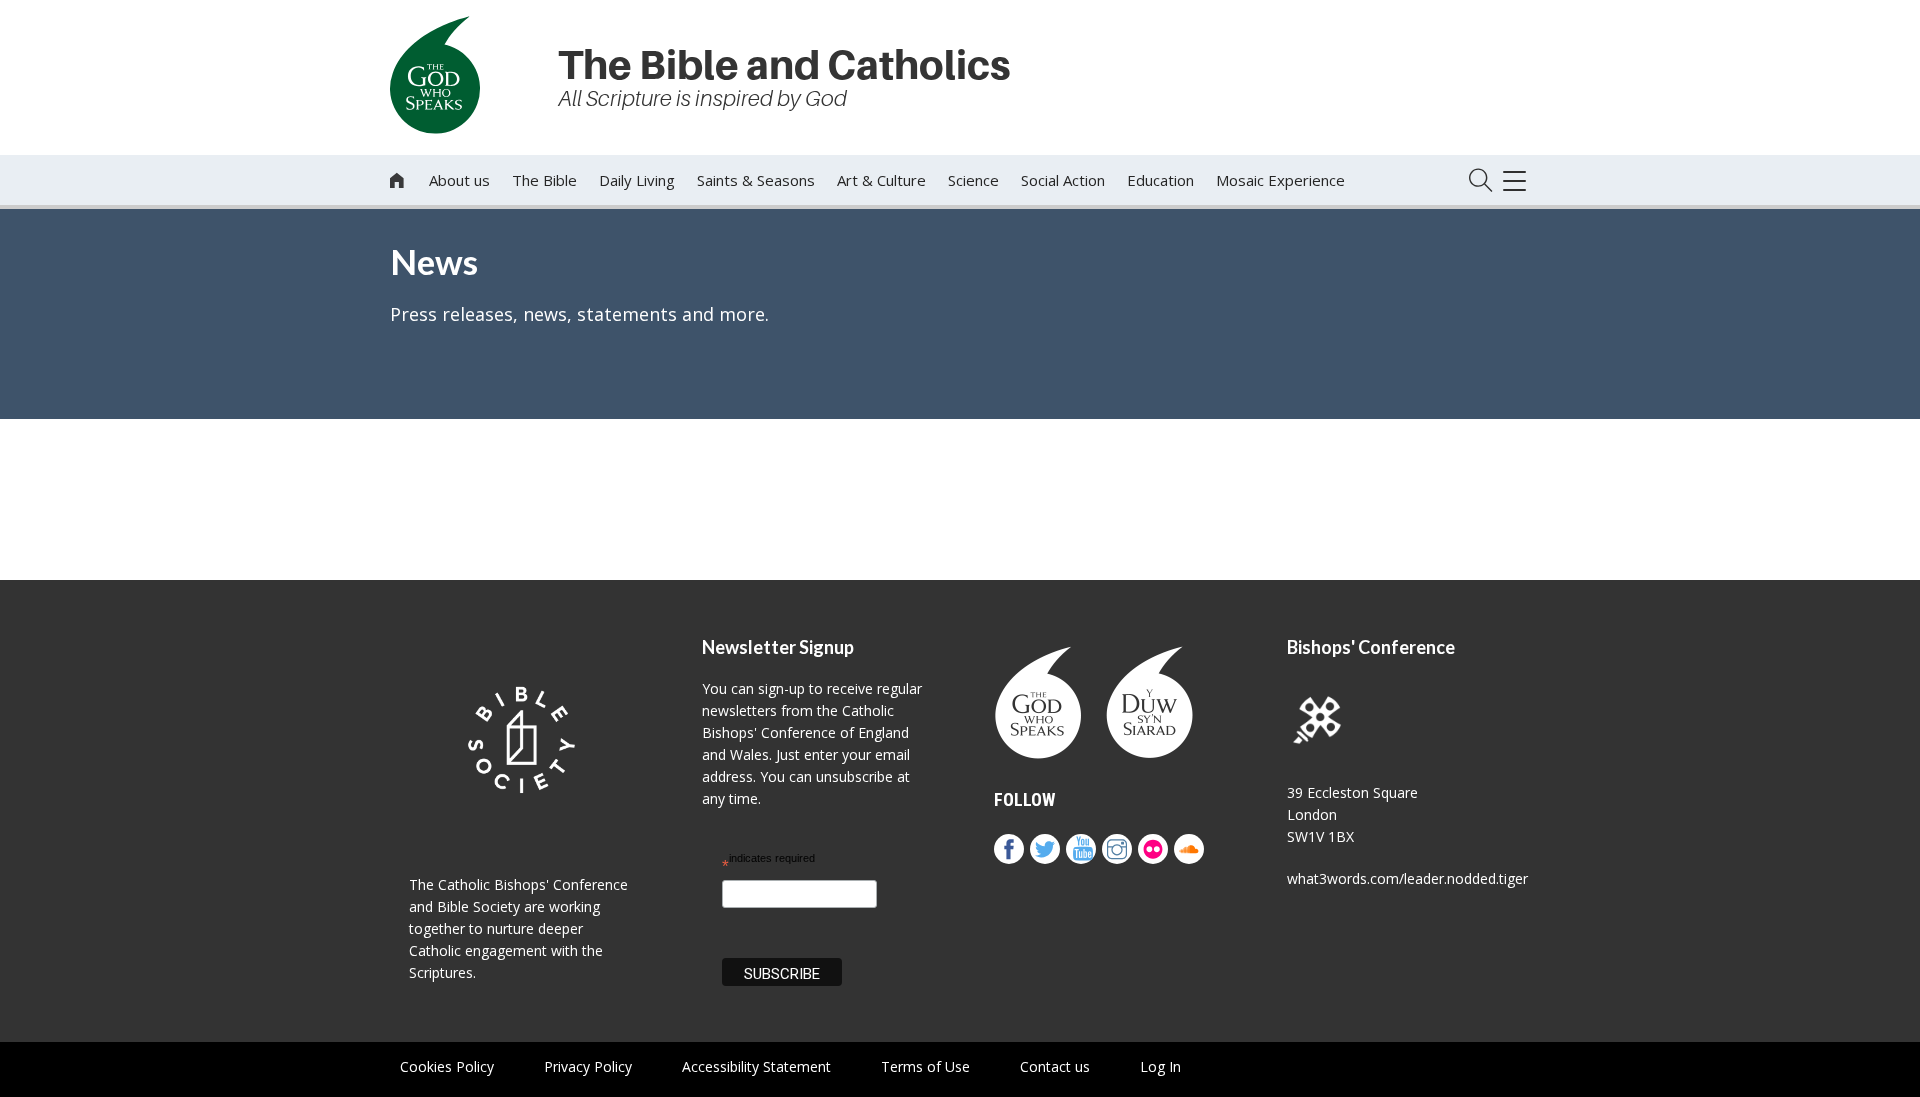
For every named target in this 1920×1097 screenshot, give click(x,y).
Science (973, 180)
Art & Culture (881, 180)
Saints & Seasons (756, 180)
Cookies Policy (447, 1066)
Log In (1160, 1066)
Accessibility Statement (756, 1066)
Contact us (1055, 1066)
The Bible (544, 180)
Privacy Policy (588, 1066)
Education (1160, 180)
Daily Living (637, 180)
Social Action (1063, 180)
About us (459, 180)
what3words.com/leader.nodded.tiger (1407, 878)
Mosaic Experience (1280, 180)
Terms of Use (925, 1066)
